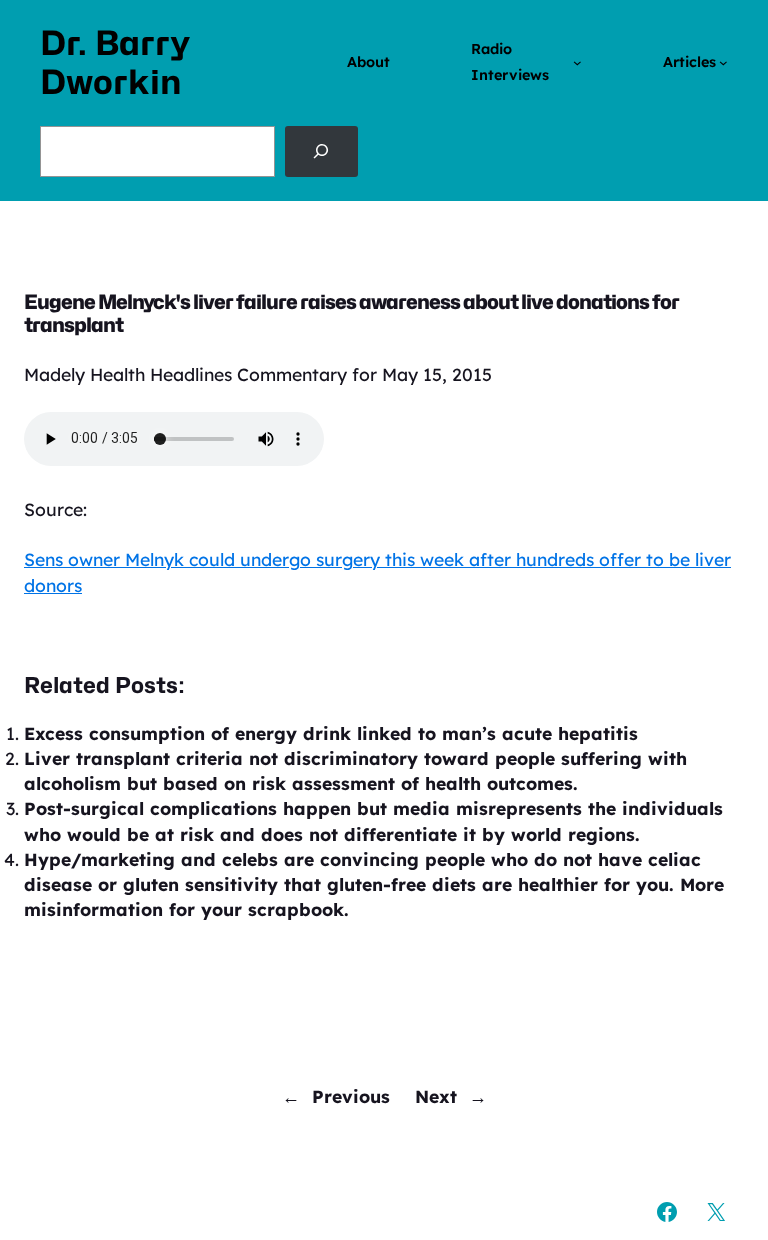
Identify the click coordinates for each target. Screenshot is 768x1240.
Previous (351, 1096)
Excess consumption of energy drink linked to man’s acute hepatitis (331, 733)
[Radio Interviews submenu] (577, 62)
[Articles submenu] (723, 62)
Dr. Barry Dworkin (115, 62)
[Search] (321, 151)
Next (436, 1096)
